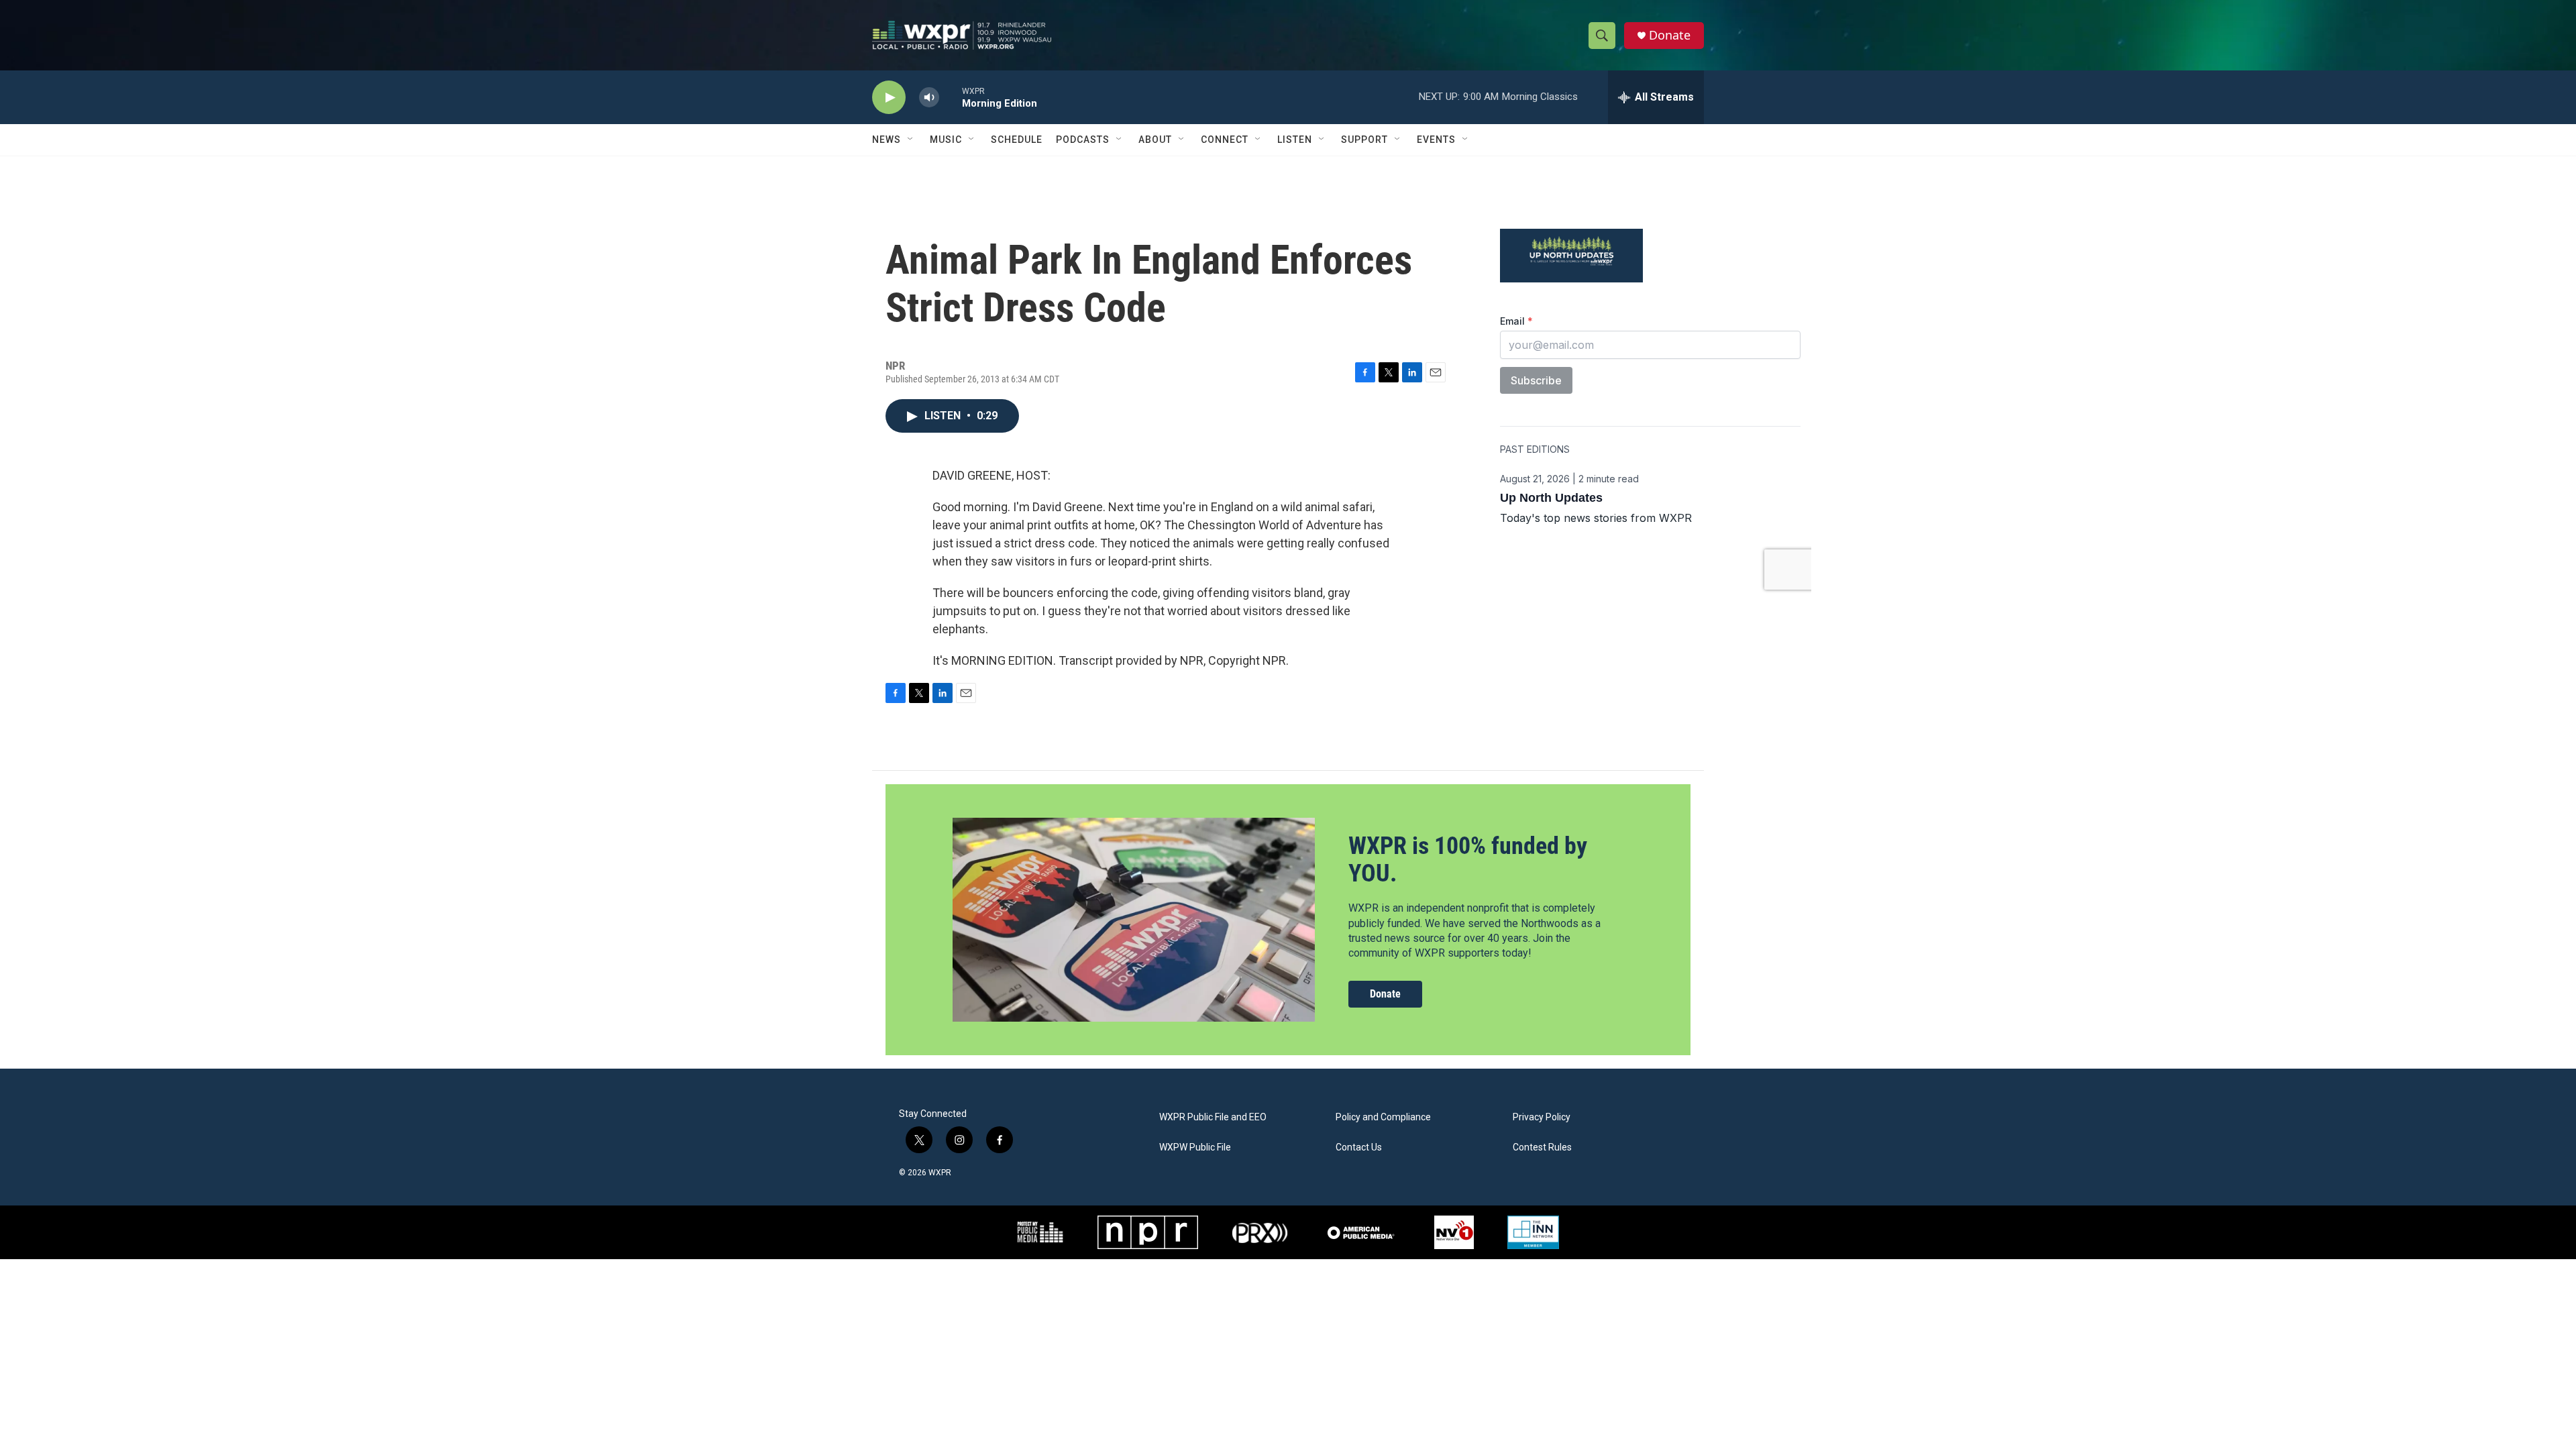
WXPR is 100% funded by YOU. (1468, 860)
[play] (889, 98)
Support (1364, 140)
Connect (1225, 140)
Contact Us (1359, 1147)
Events (1436, 140)
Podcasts (1083, 140)
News (887, 140)
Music (946, 140)
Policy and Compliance (1383, 1117)
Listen (1295, 140)
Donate (1670, 35)
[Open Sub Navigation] (911, 140)
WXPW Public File (1195, 1147)
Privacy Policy (1542, 1117)
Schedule (1017, 140)
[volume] (929, 98)
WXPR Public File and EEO (1213, 1117)
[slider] (951, 97)
